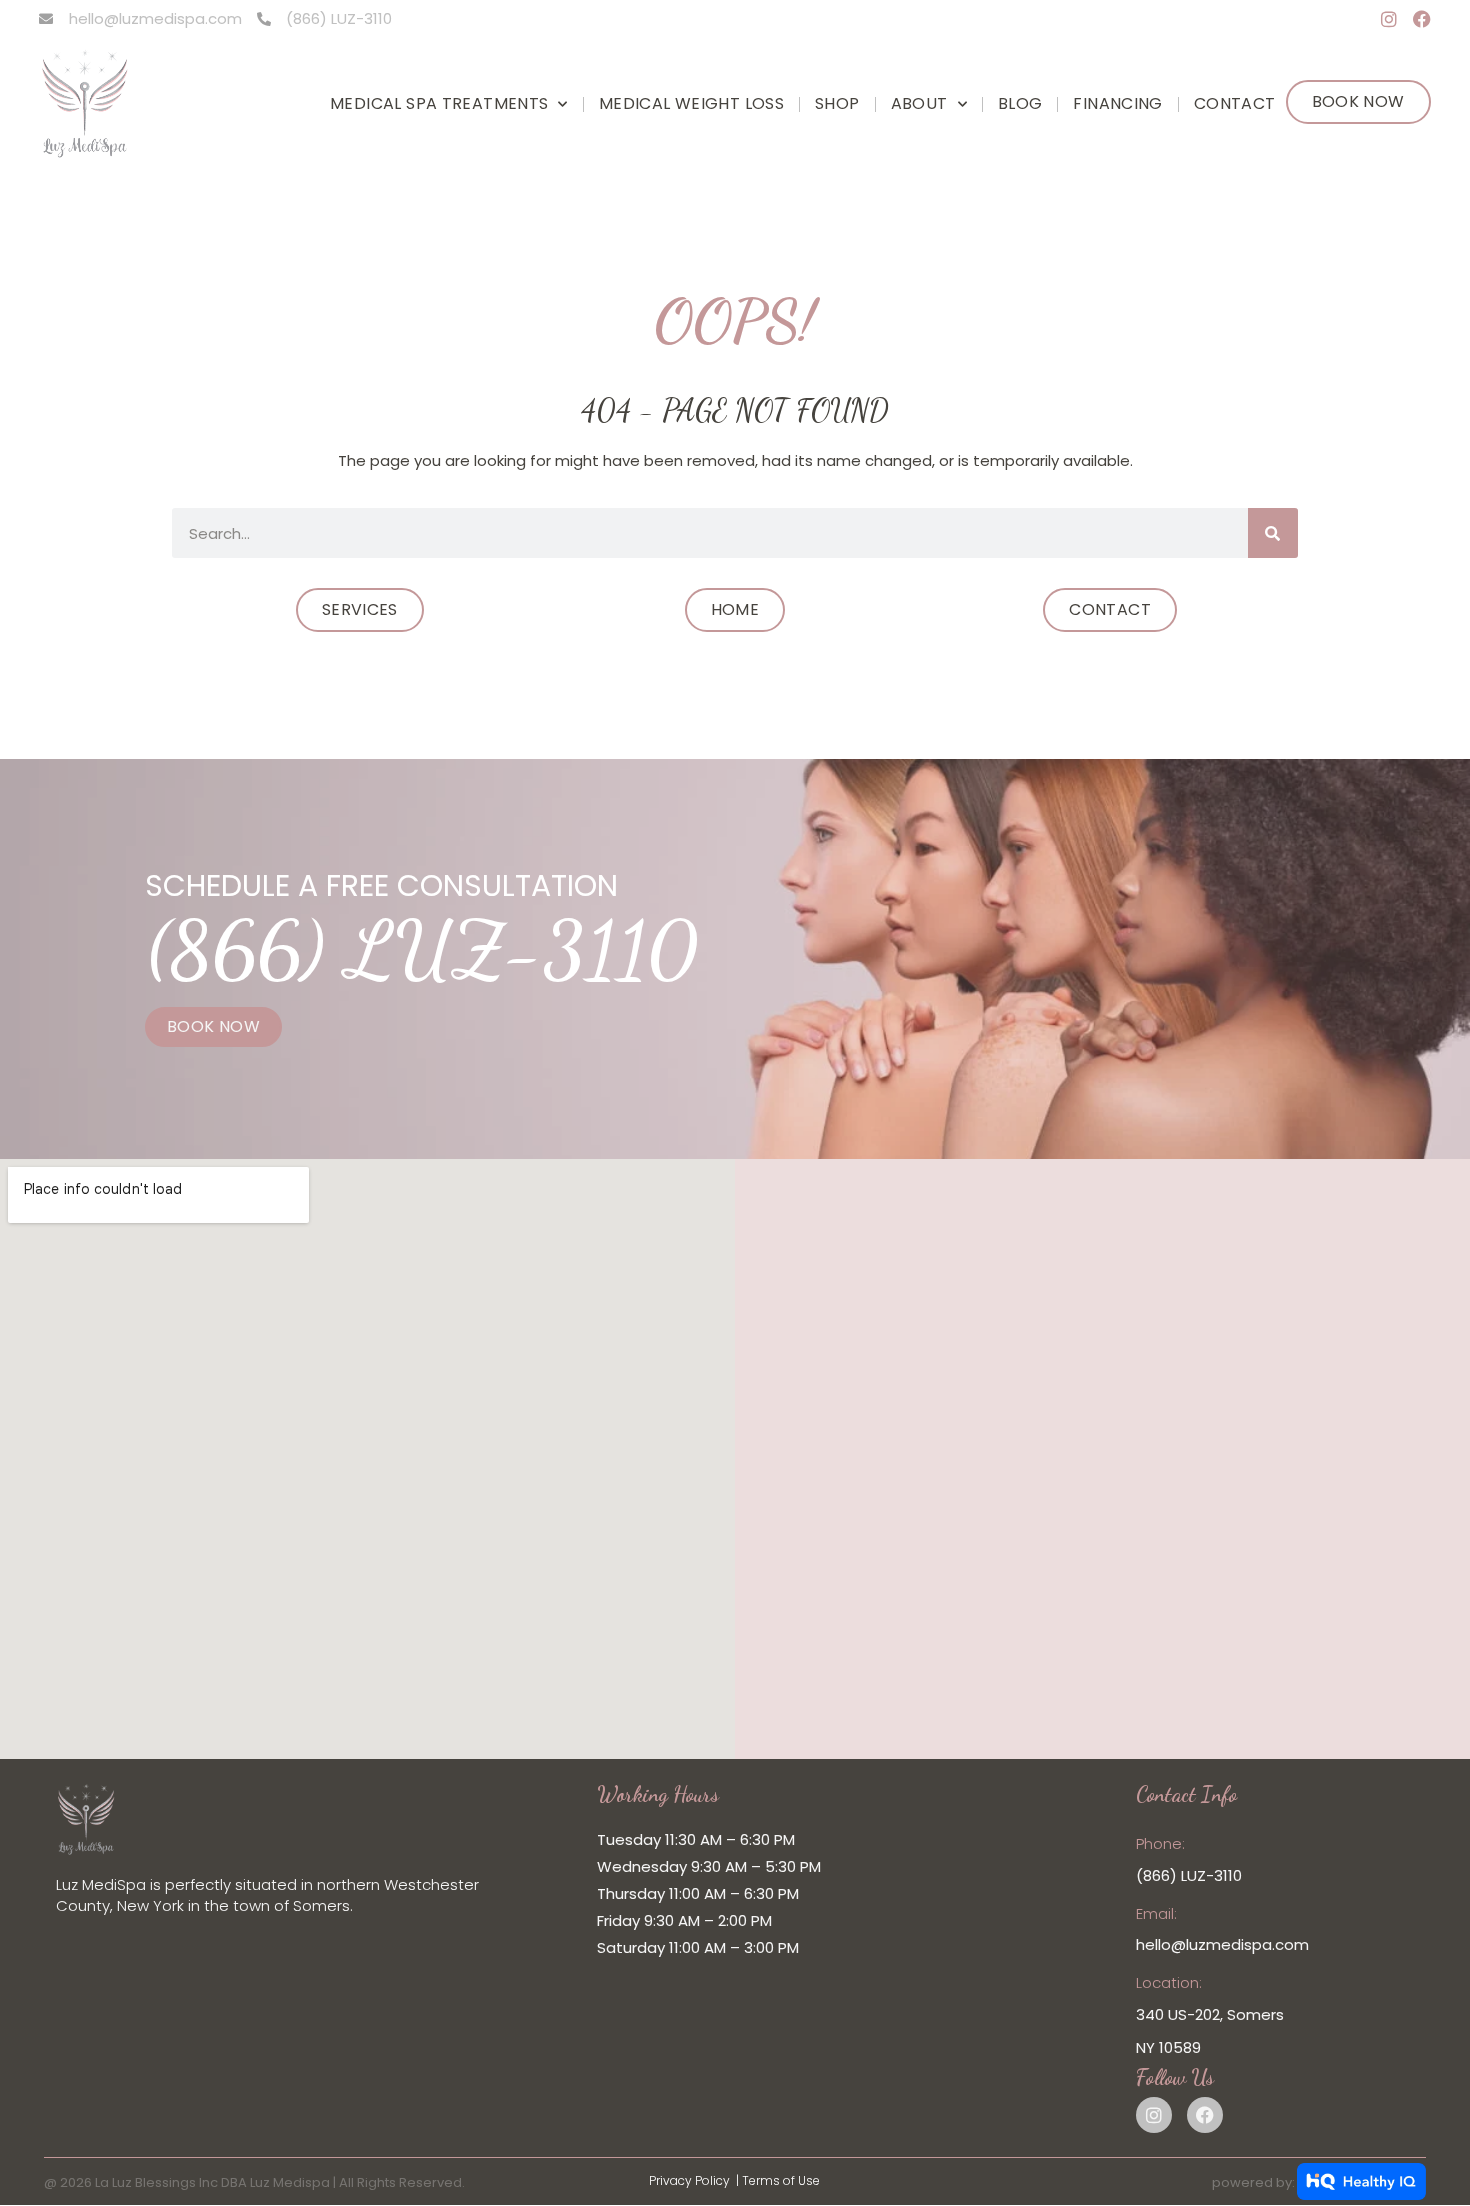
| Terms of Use (778, 2180)
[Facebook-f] (1422, 19)
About (919, 103)
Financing (1117, 103)
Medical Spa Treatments (439, 103)
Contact (1235, 103)
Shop (837, 103)
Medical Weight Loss (691, 103)
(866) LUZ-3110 (421, 949)
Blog (1020, 103)
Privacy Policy (689, 2180)
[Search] (1273, 533)
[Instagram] (1389, 19)
